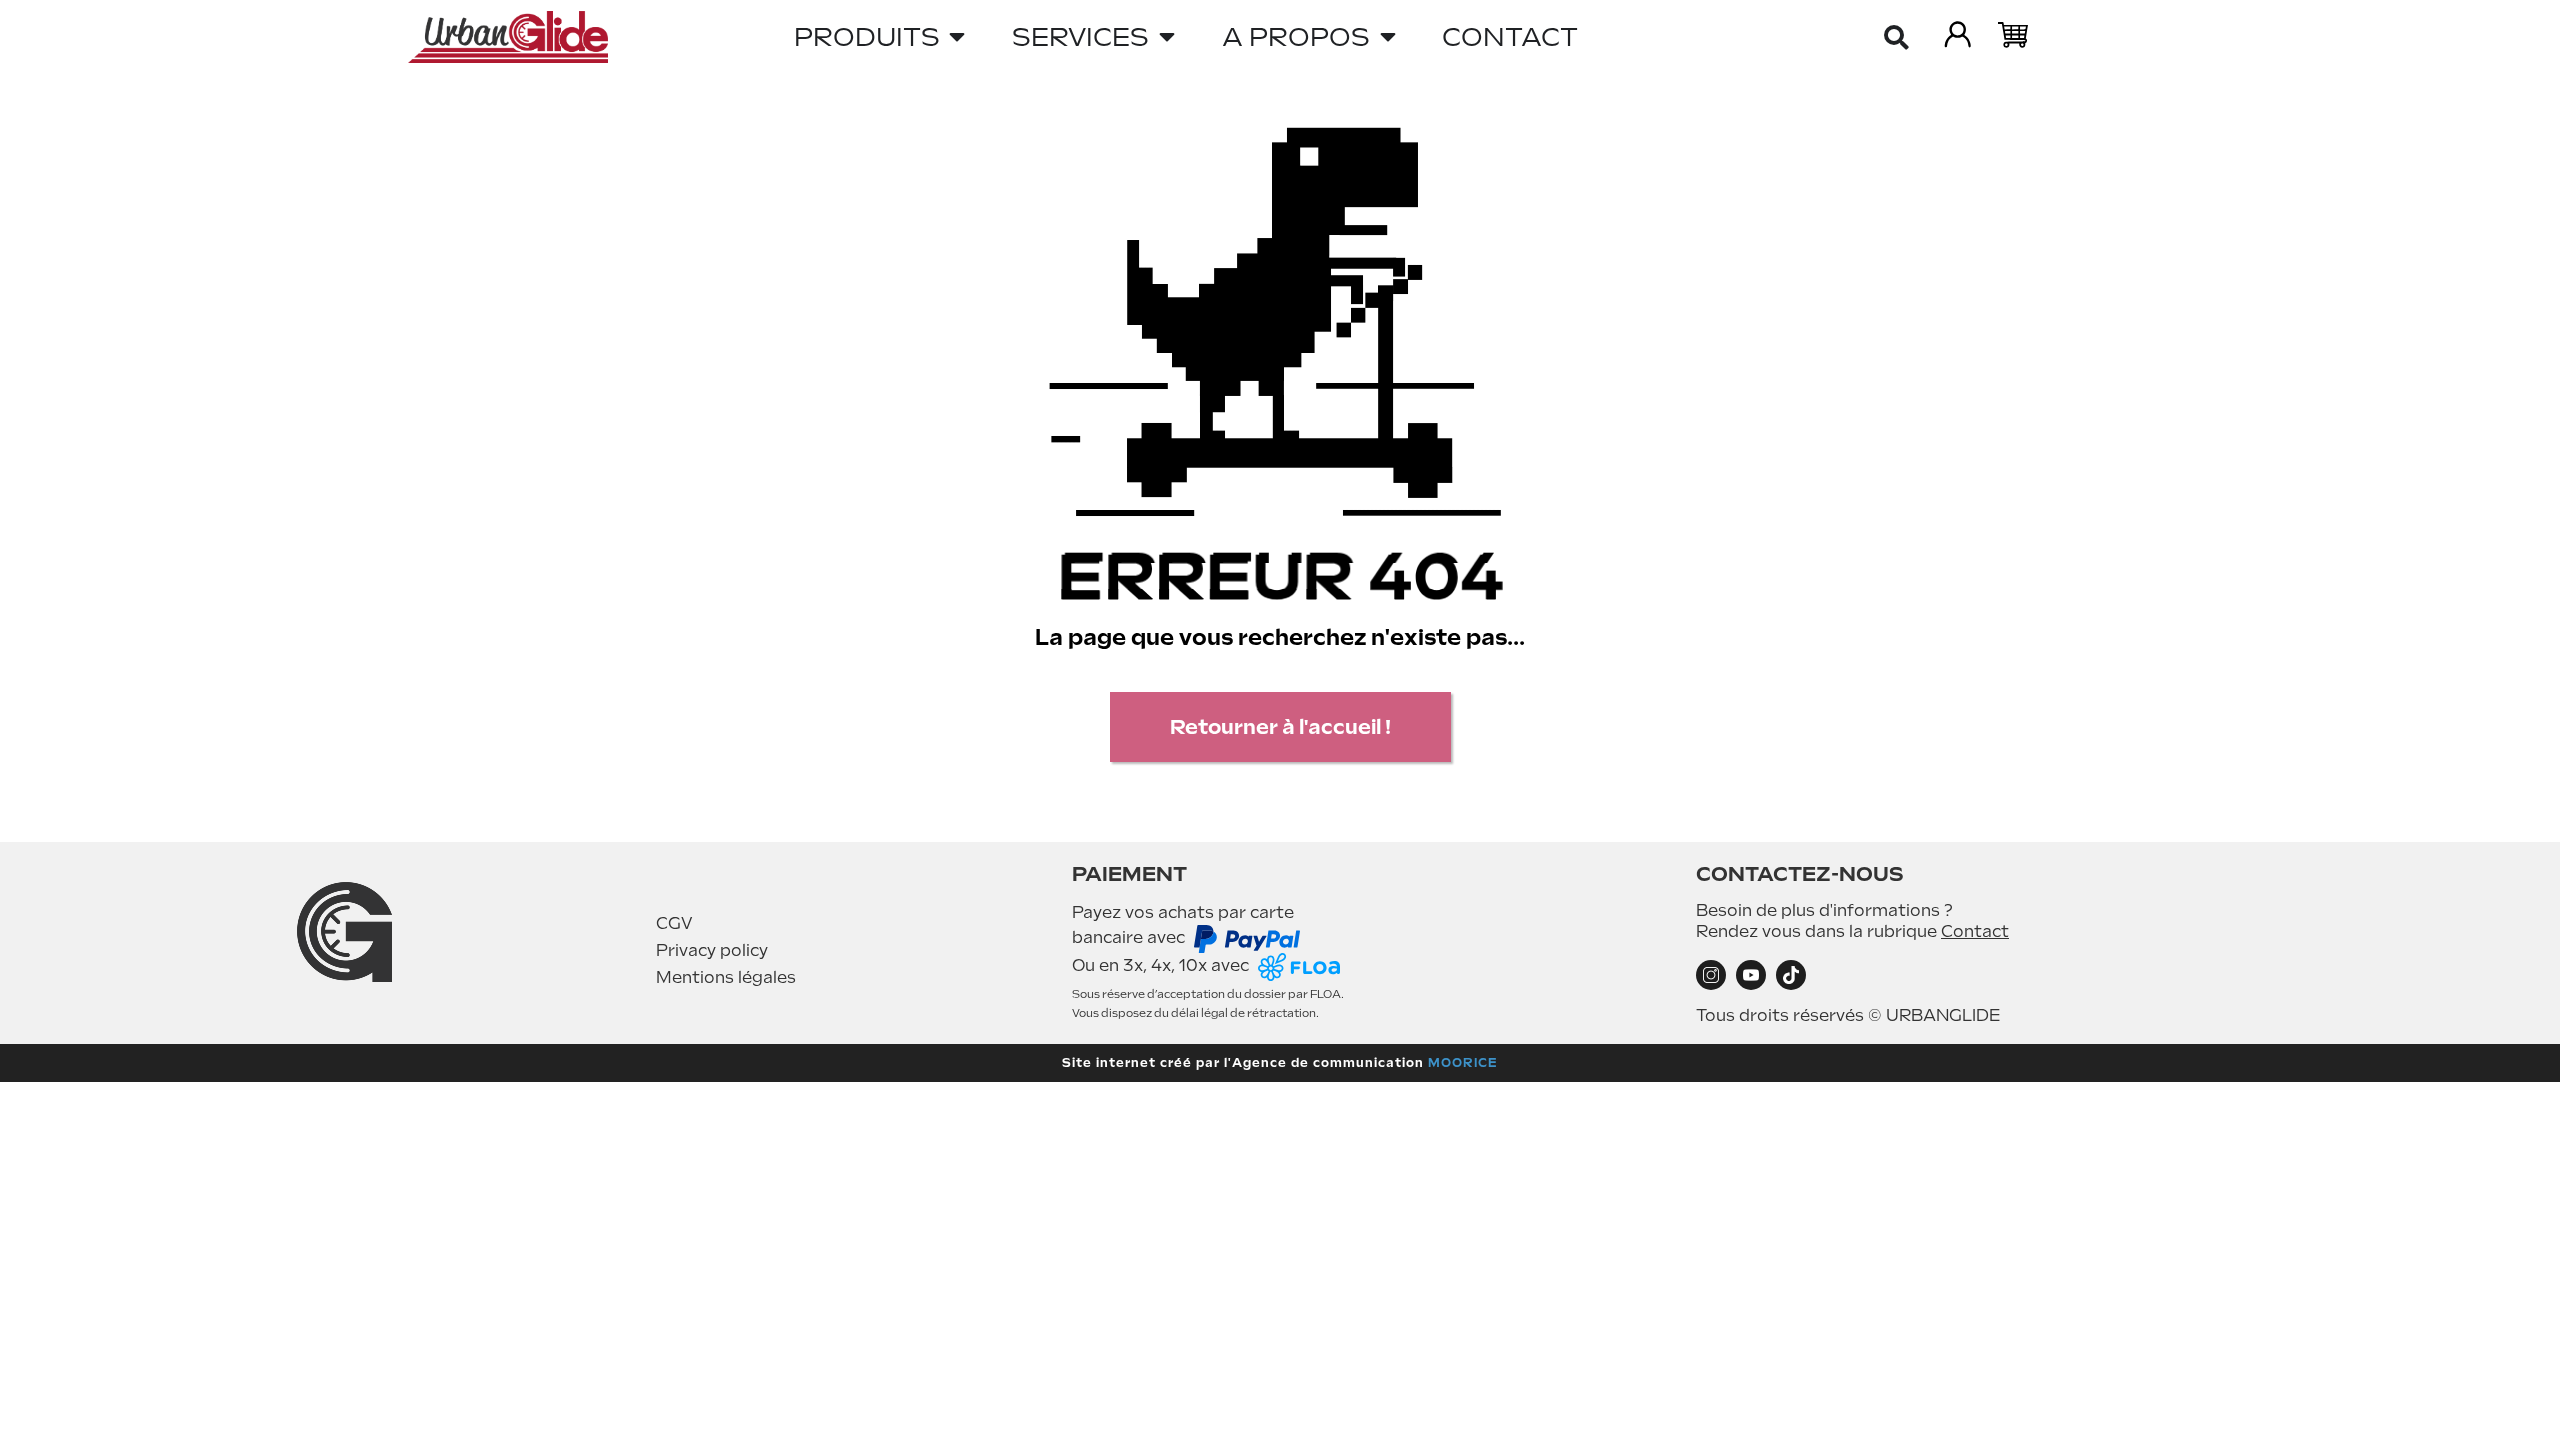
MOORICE (1463, 1063)
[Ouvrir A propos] (1388, 37)
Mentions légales (726, 977)
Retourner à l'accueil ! (1280, 727)
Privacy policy (712, 950)
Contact (1975, 931)
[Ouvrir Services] (1167, 37)
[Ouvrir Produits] (958, 37)
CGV (674, 923)
